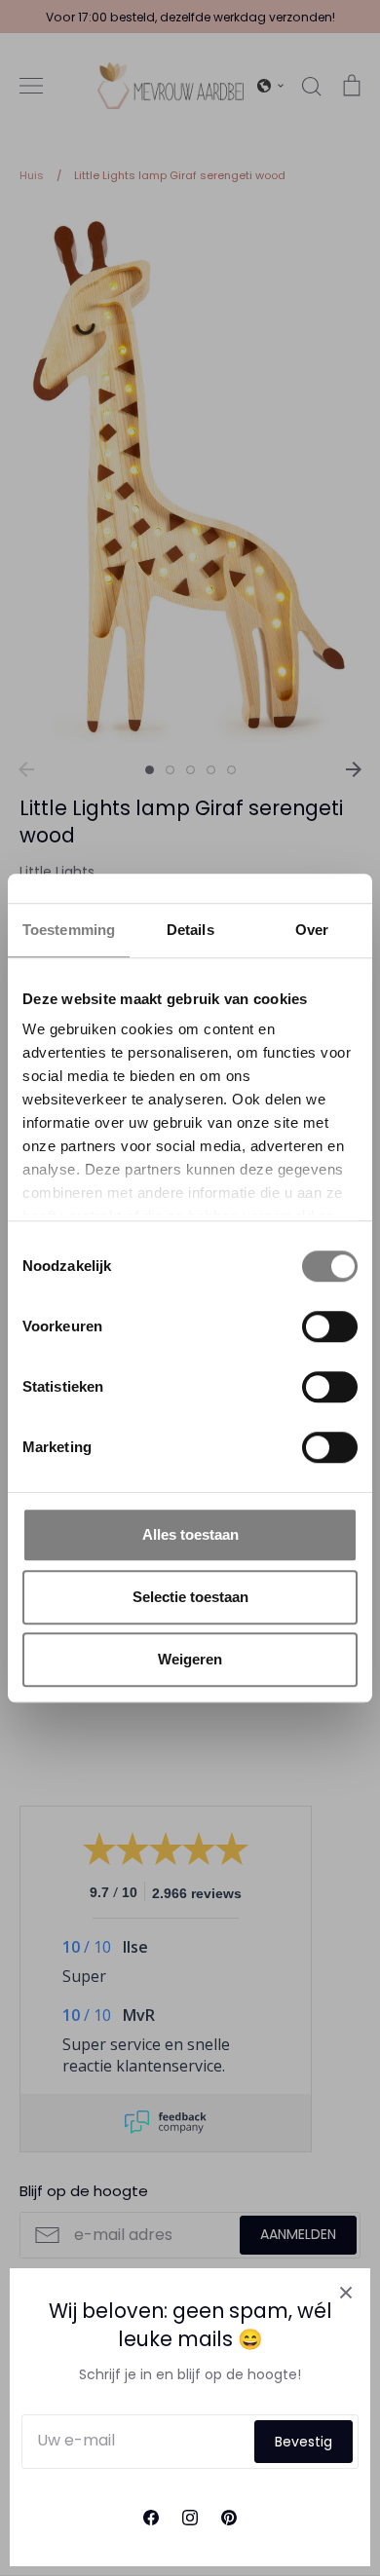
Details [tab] (190, 930)
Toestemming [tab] (69, 930)
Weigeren (190, 1659)
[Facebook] (151, 2518)
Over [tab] (312, 930)
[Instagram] (190, 2518)
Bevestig (304, 2442)
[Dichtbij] (346, 2293)
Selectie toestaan (190, 1597)
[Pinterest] (229, 2518)
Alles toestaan (190, 1534)
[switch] (330, 1326)
